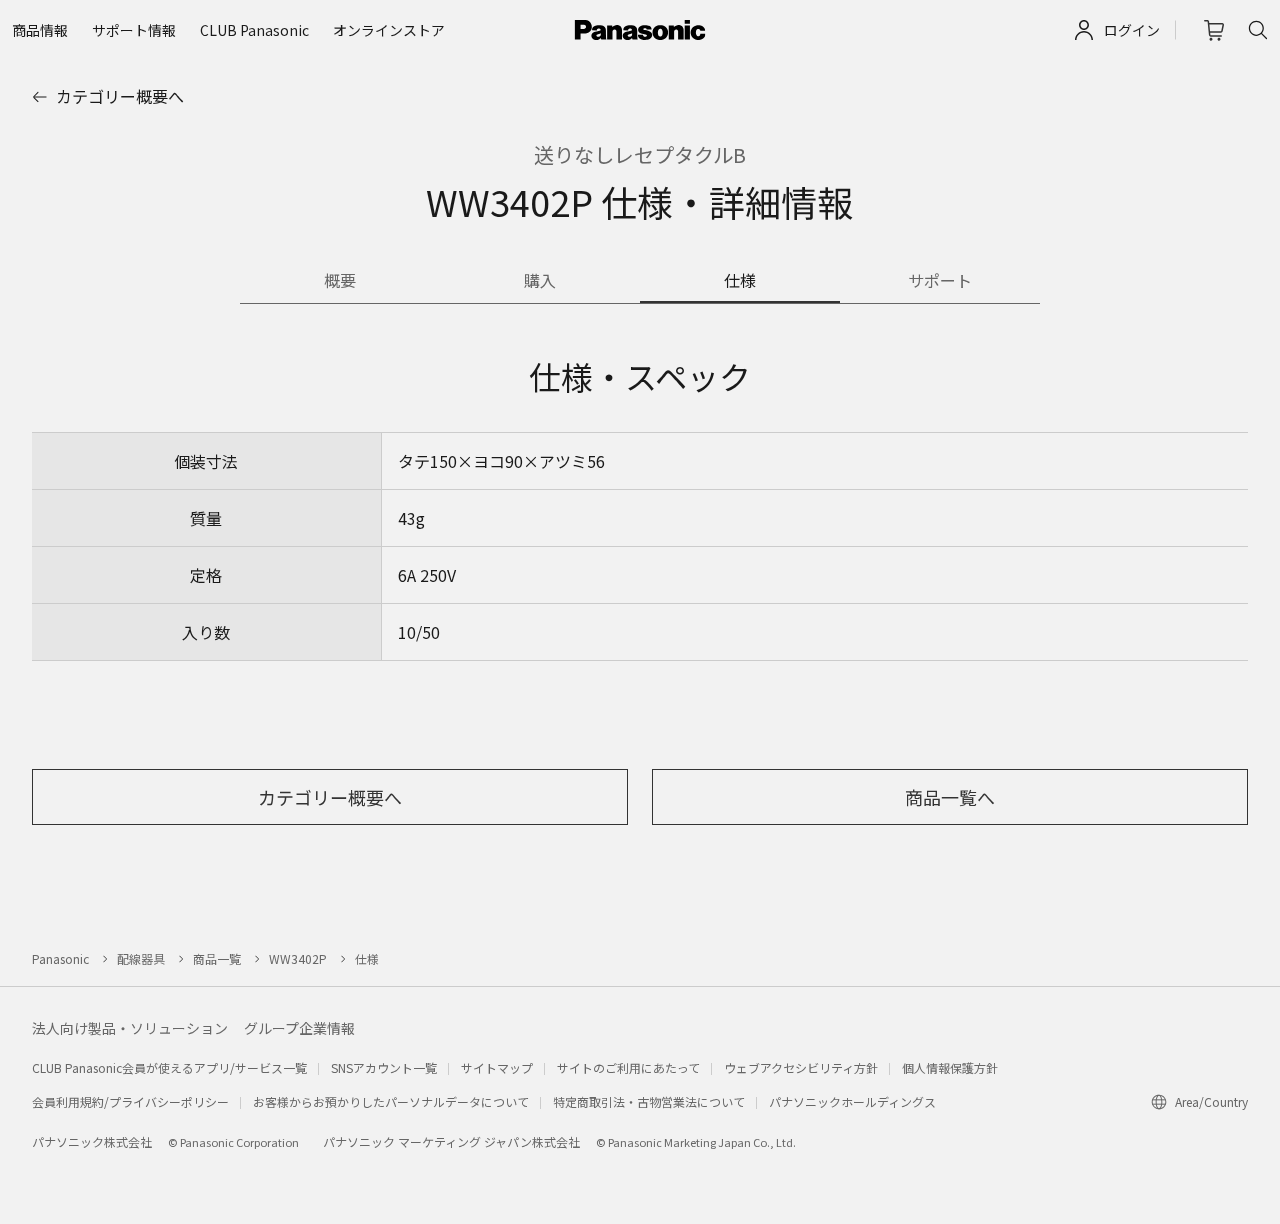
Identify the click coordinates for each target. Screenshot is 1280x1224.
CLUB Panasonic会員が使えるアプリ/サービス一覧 (169, 1067)
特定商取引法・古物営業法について (649, 1101)
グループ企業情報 (299, 1028)
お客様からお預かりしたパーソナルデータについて (391, 1101)
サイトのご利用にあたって (628, 1067)
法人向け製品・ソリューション (130, 1028)
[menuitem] (40, 30)
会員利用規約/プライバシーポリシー (130, 1101)
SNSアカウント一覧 (384, 1067)
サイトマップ (497, 1067)
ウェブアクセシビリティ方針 (801, 1067)
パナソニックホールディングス (852, 1101)
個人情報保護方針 (950, 1067)
